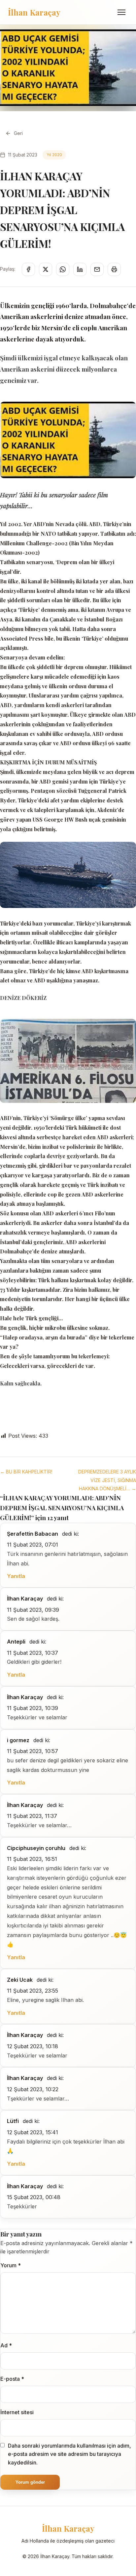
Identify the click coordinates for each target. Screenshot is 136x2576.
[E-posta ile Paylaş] (97, 269)
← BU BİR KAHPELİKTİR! (26, 1472)
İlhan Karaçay (34, 12)
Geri (18, 133)
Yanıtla (16, 1576)
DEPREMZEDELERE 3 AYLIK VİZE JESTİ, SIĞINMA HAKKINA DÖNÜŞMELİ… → (107, 1480)
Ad (6, 2345)
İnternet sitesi (17, 2412)
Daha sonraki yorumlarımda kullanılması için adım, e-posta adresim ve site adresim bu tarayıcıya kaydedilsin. (69, 2454)
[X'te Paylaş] (46, 269)
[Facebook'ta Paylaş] (28, 269)
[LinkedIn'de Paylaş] (80, 269)
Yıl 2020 (54, 155)
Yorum (11, 2265)
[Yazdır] (114, 269)
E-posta (12, 2379)
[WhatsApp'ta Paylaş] (63, 269)
